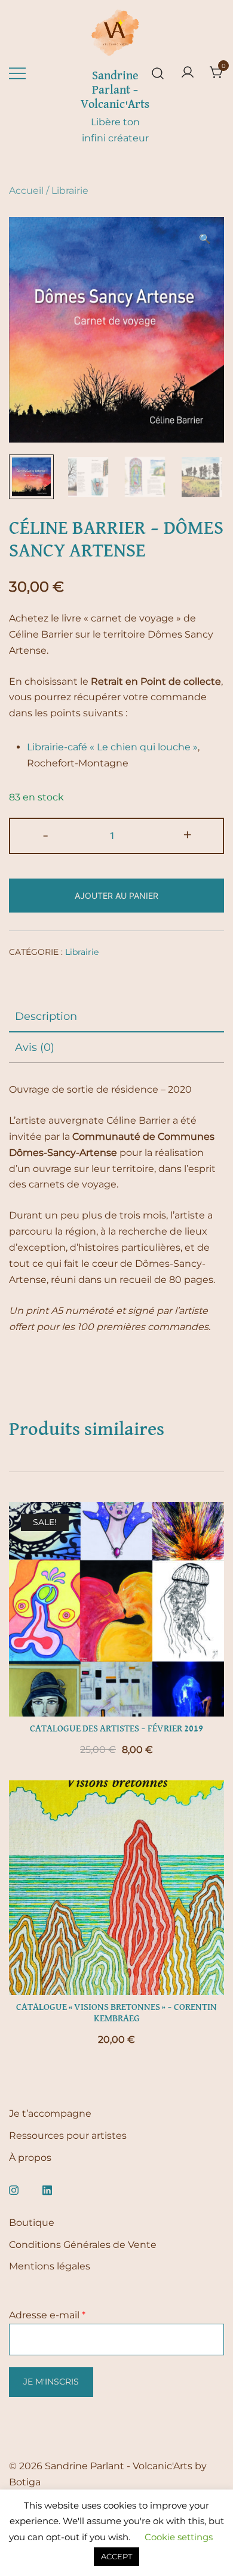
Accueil (26, 191)
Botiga (25, 2482)
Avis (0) (35, 1047)
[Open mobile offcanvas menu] (17, 73)
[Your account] (188, 73)
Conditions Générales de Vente (83, 2245)
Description (46, 1016)
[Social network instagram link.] (14, 2189)
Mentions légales (50, 2266)
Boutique (32, 2223)
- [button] (45, 835)
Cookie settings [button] (179, 2537)
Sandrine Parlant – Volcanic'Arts (115, 90)
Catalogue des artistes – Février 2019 (116, 1729)
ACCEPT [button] (116, 2556)
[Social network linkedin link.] (47, 2189)
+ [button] (188, 835)
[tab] (116, 1017)
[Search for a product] (158, 73)
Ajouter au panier (116, 896)
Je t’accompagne (50, 2113)
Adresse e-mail (47, 2315)
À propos (30, 2158)
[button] (205, 239)
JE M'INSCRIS (51, 2382)
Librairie (70, 191)
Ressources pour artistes (68, 2136)
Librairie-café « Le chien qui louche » (112, 747)
